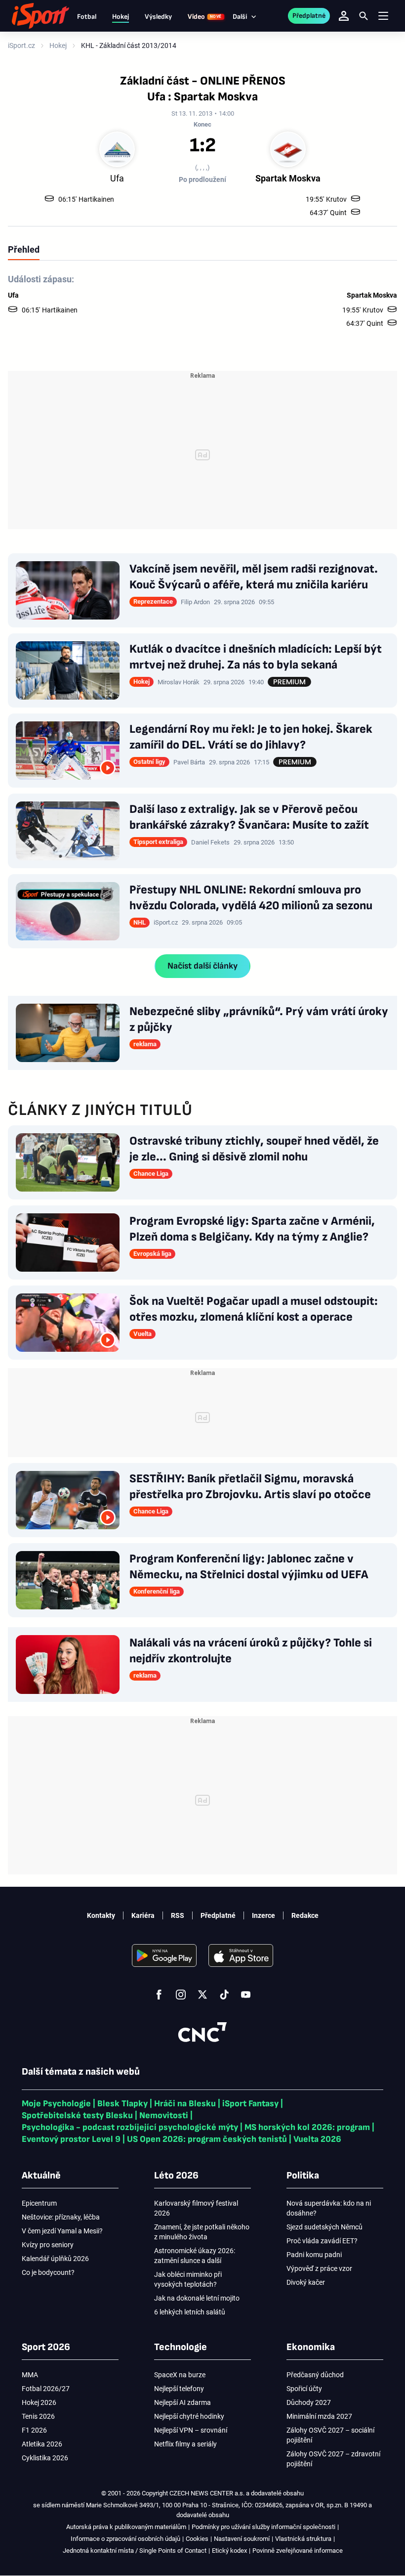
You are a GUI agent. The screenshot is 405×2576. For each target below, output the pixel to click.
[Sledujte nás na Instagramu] (181, 1995)
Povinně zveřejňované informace (298, 2551)
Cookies (197, 2539)
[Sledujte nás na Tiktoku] (224, 1995)
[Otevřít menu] (383, 16)
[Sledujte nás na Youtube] (246, 1995)
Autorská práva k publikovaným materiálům (126, 2527)
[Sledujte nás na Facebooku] (159, 1995)
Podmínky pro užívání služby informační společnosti (263, 2527)
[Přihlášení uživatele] (344, 16)
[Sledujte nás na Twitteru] (202, 1995)
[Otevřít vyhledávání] (364, 16)
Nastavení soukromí (242, 2539)
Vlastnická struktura (303, 2539)
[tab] (24, 249)
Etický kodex (229, 2551)
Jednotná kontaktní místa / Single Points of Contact (135, 2551)
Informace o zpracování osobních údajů (125, 2539)
